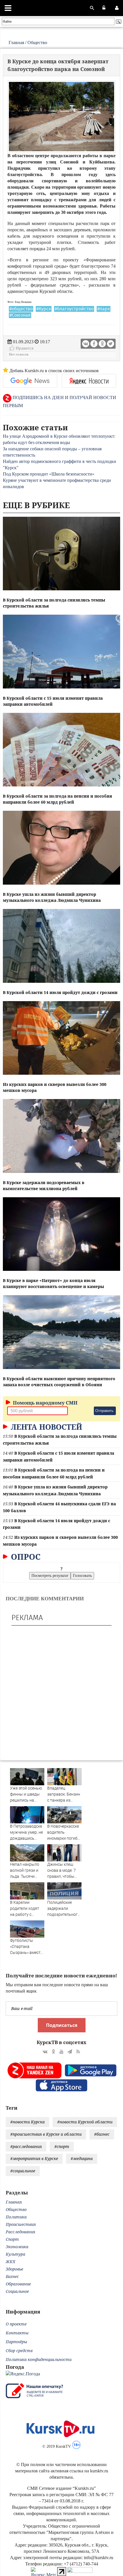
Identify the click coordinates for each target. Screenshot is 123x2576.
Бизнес (12, 2276)
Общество (37, 43)
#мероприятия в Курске (34, 2158)
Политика (16, 2217)
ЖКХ (10, 2262)
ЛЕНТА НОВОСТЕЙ (45, 1427)
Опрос (25, 1557)
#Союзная (20, 315)
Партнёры (16, 2342)
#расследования (26, 2146)
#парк (104, 309)
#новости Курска (27, 2122)
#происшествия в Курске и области (46, 2134)
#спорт (62, 2146)
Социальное (17, 2291)
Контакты (17, 2333)
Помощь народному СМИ (45, 1403)
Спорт (12, 2239)
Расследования (20, 2232)
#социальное (23, 2171)
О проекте (16, 2324)
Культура (15, 2254)
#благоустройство (74, 309)
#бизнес (102, 2134)
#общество (21, 309)
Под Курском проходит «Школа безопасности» (49, 474)
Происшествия (21, 2224)
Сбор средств (19, 2351)
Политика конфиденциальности (39, 2359)
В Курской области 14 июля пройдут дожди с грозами (60, 992)
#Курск (44, 309)
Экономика (17, 2247)
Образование (18, 2284)
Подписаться (62, 2025)
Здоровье (14, 2269)
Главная (16, 43)
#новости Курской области (85, 2122)
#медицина (82, 2158)
